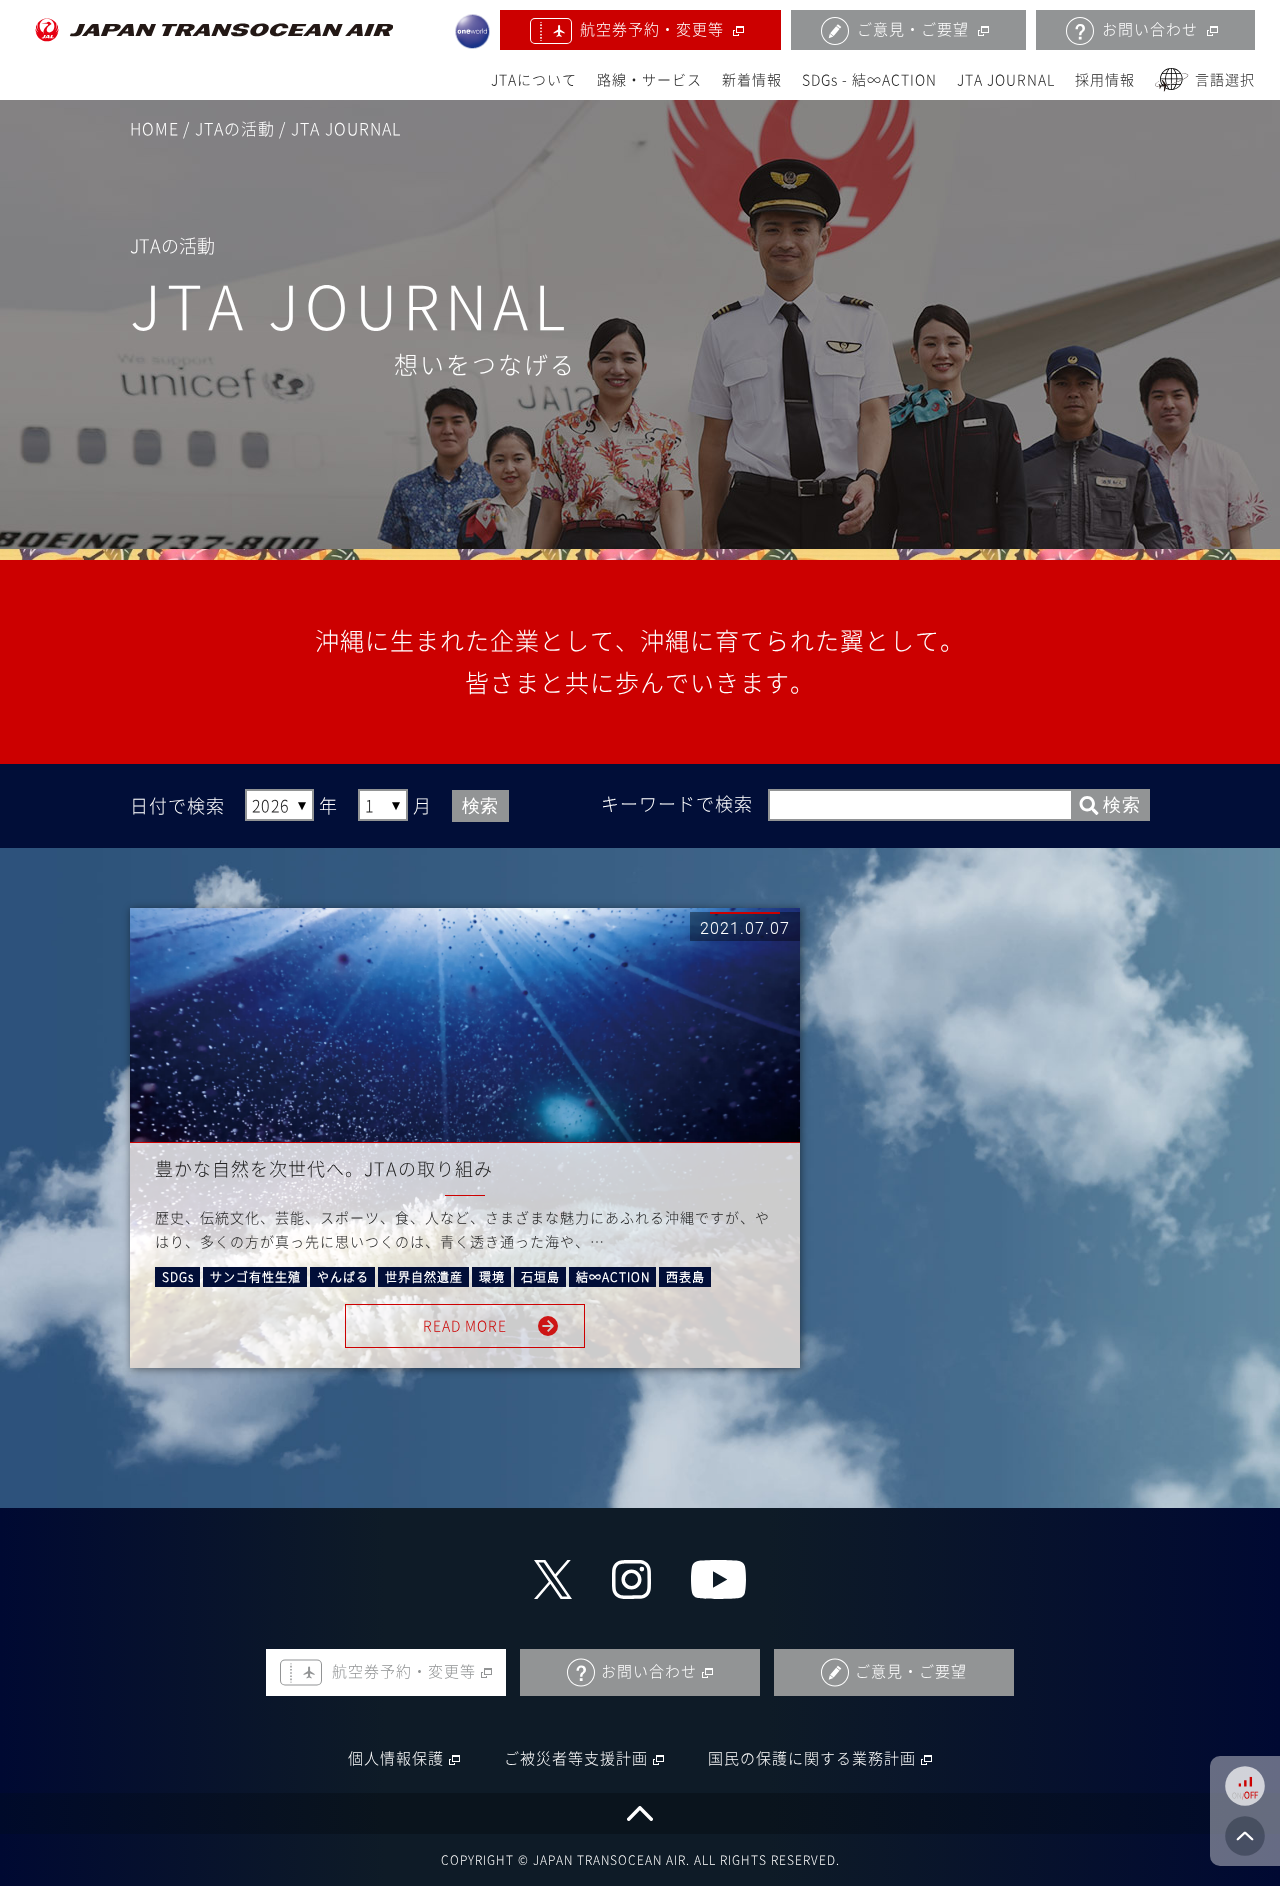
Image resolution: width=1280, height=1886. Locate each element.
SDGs (178, 1277)
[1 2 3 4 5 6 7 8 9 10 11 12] (383, 805)
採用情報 (1105, 80)
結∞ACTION (613, 1277)
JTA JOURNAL (1006, 80)
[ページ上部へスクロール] (640, 1813)
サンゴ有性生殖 (255, 1277)
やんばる (343, 1277)
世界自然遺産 (424, 1277)
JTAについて (534, 80)
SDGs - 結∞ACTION (869, 80)
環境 (492, 1277)
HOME (154, 129)
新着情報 (752, 80)
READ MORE (465, 1326)
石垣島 (540, 1277)
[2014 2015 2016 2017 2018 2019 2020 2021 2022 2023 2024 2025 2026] (279, 805)
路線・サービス (649, 80)
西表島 (685, 1277)
